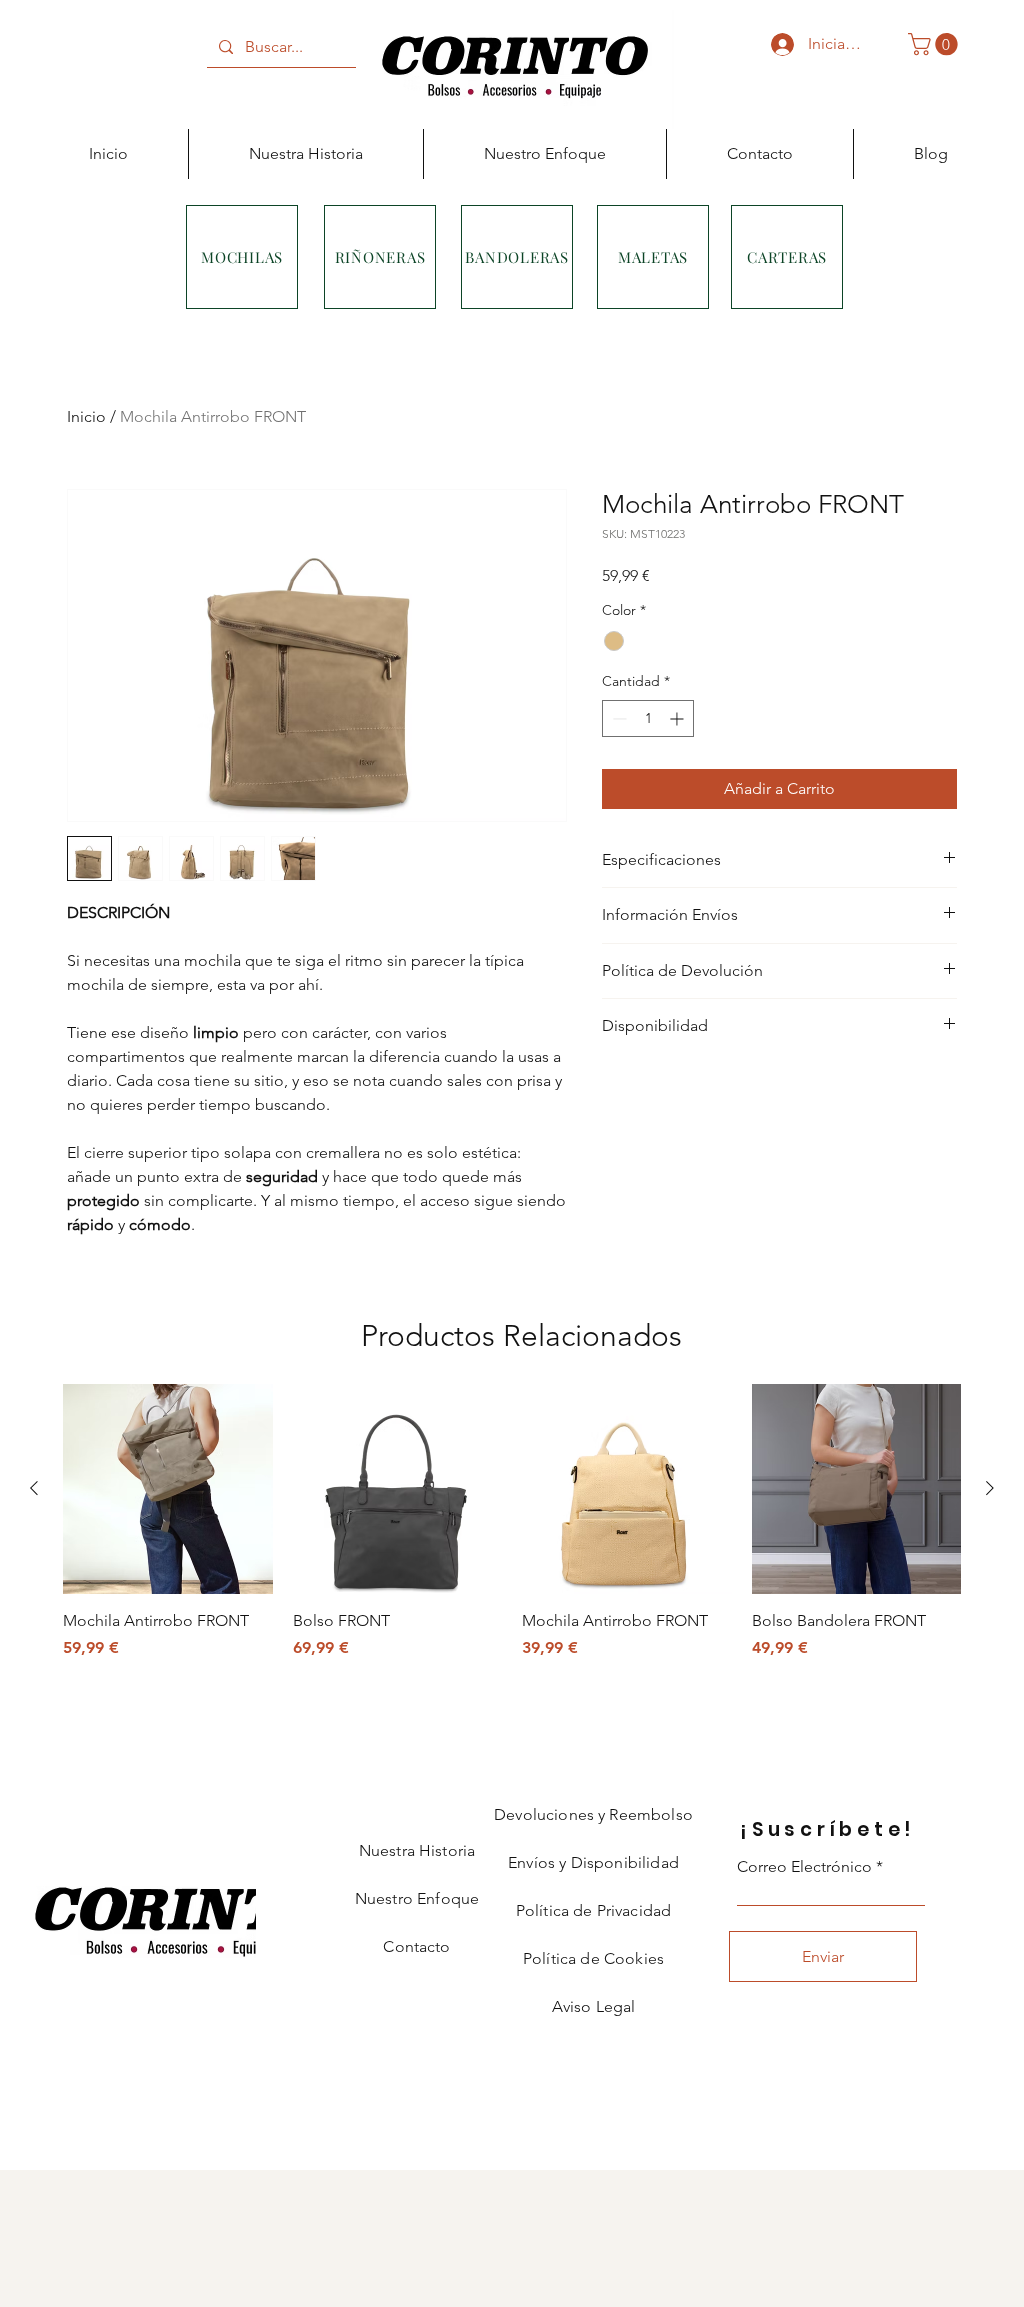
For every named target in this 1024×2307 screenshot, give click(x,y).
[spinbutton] (648, 718)
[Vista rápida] (168, 1489)
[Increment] (678, 718)
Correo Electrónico (804, 1867)
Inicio (86, 416)
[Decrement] (617, 718)
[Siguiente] (990, 1488)
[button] (935, 44)
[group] (512, 1522)
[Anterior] (34, 1488)
